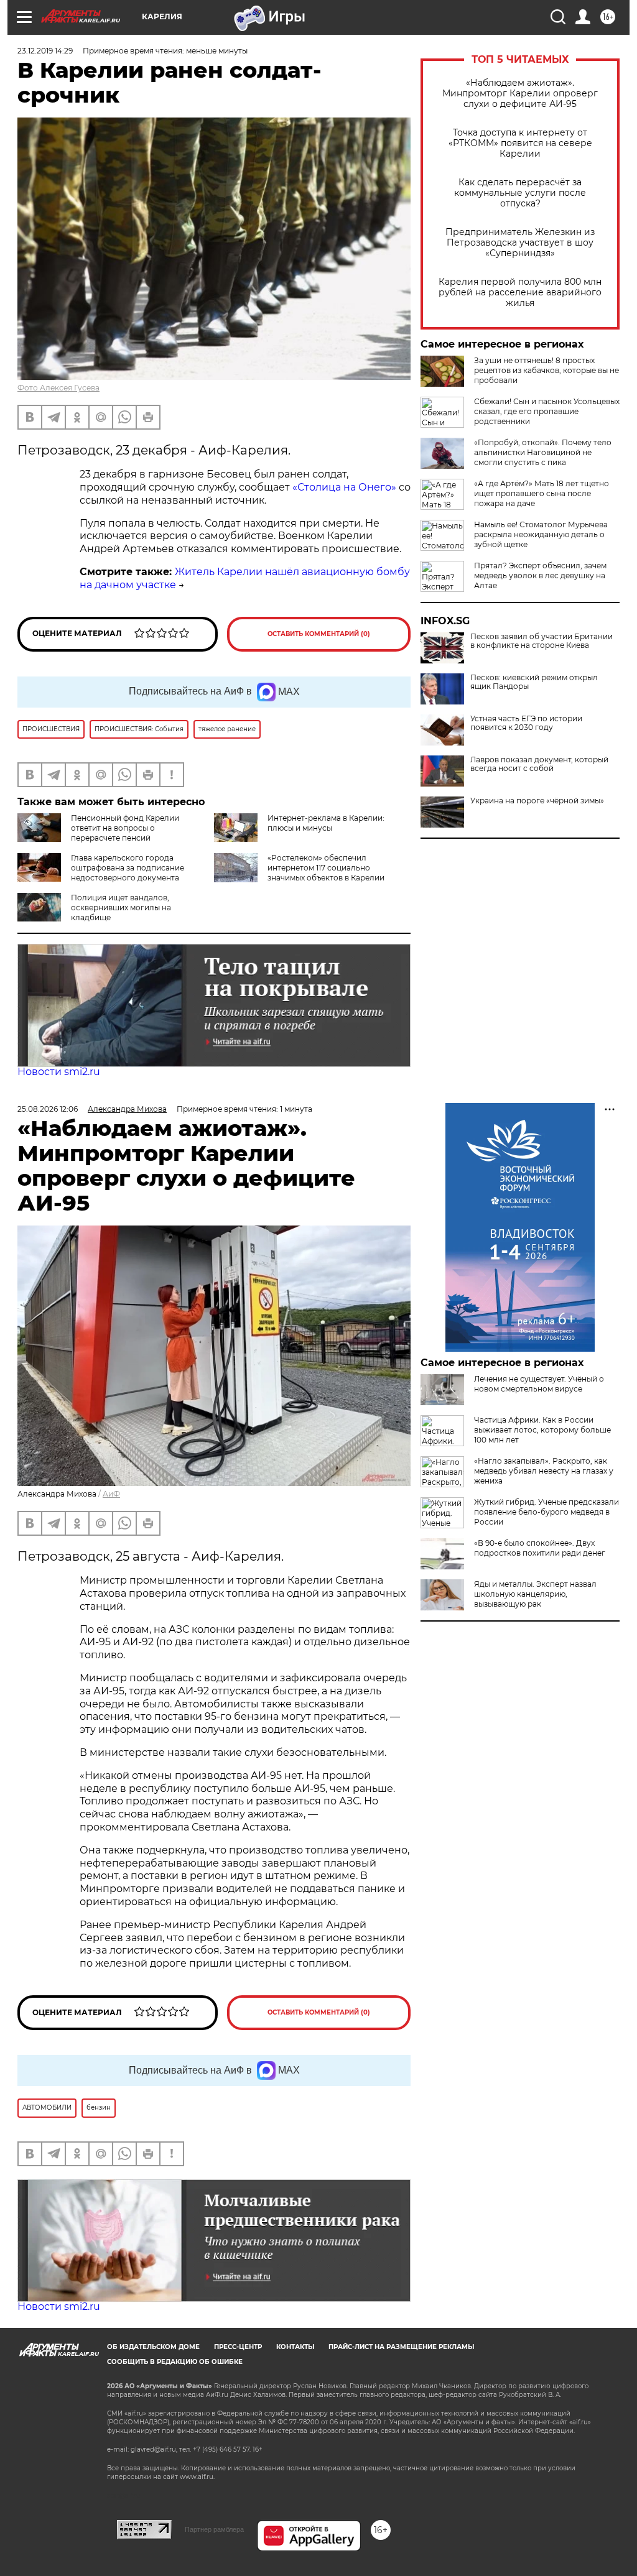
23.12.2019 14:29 (45, 51)
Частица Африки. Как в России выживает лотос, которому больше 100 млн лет (542, 1430)
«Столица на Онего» (344, 487)
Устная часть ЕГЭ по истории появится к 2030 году (526, 723)
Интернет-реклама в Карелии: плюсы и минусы (326, 823)
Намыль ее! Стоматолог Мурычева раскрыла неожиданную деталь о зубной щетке (541, 534)
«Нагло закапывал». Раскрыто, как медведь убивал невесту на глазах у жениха (544, 1471)
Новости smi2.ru (59, 1072)
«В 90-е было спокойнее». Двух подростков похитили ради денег (540, 1548)
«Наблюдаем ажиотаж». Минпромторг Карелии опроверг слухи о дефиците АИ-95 (520, 94)
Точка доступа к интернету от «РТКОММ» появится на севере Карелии (520, 143)
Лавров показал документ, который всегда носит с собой (539, 764)
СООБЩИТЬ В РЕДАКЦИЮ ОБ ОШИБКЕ (175, 2362)
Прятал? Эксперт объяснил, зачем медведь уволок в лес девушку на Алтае (540, 575)
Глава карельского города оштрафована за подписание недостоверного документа (128, 868)
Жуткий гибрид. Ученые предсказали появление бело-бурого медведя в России (546, 1512)
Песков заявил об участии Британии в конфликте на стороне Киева (542, 641)
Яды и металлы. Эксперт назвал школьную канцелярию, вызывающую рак (535, 1594)
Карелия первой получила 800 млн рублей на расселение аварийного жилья (520, 293)
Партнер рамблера (214, 2529)
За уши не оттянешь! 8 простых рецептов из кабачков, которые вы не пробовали (546, 370)
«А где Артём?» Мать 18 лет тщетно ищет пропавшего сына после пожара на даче (542, 493)
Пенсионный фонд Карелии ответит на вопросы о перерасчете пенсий (125, 828)
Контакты (295, 2347)
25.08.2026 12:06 (48, 1109)
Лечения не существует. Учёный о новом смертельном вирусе (539, 1384)
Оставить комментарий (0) (319, 634)
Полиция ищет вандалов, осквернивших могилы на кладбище (121, 907)
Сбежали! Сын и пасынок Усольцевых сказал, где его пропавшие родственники (547, 411)
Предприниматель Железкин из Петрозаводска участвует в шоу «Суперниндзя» (520, 243)
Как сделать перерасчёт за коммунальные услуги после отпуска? (520, 193)
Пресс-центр (238, 2347)
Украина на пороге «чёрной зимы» (537, 801)
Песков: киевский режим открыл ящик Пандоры (534, 682)
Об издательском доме (153, 2347)
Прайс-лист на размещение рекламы (401, 2347)
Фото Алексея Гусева (58, 388)
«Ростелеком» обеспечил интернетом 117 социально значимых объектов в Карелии (326, 868)
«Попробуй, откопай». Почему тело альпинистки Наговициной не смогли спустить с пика (543, 452)
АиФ (111, 1494)
